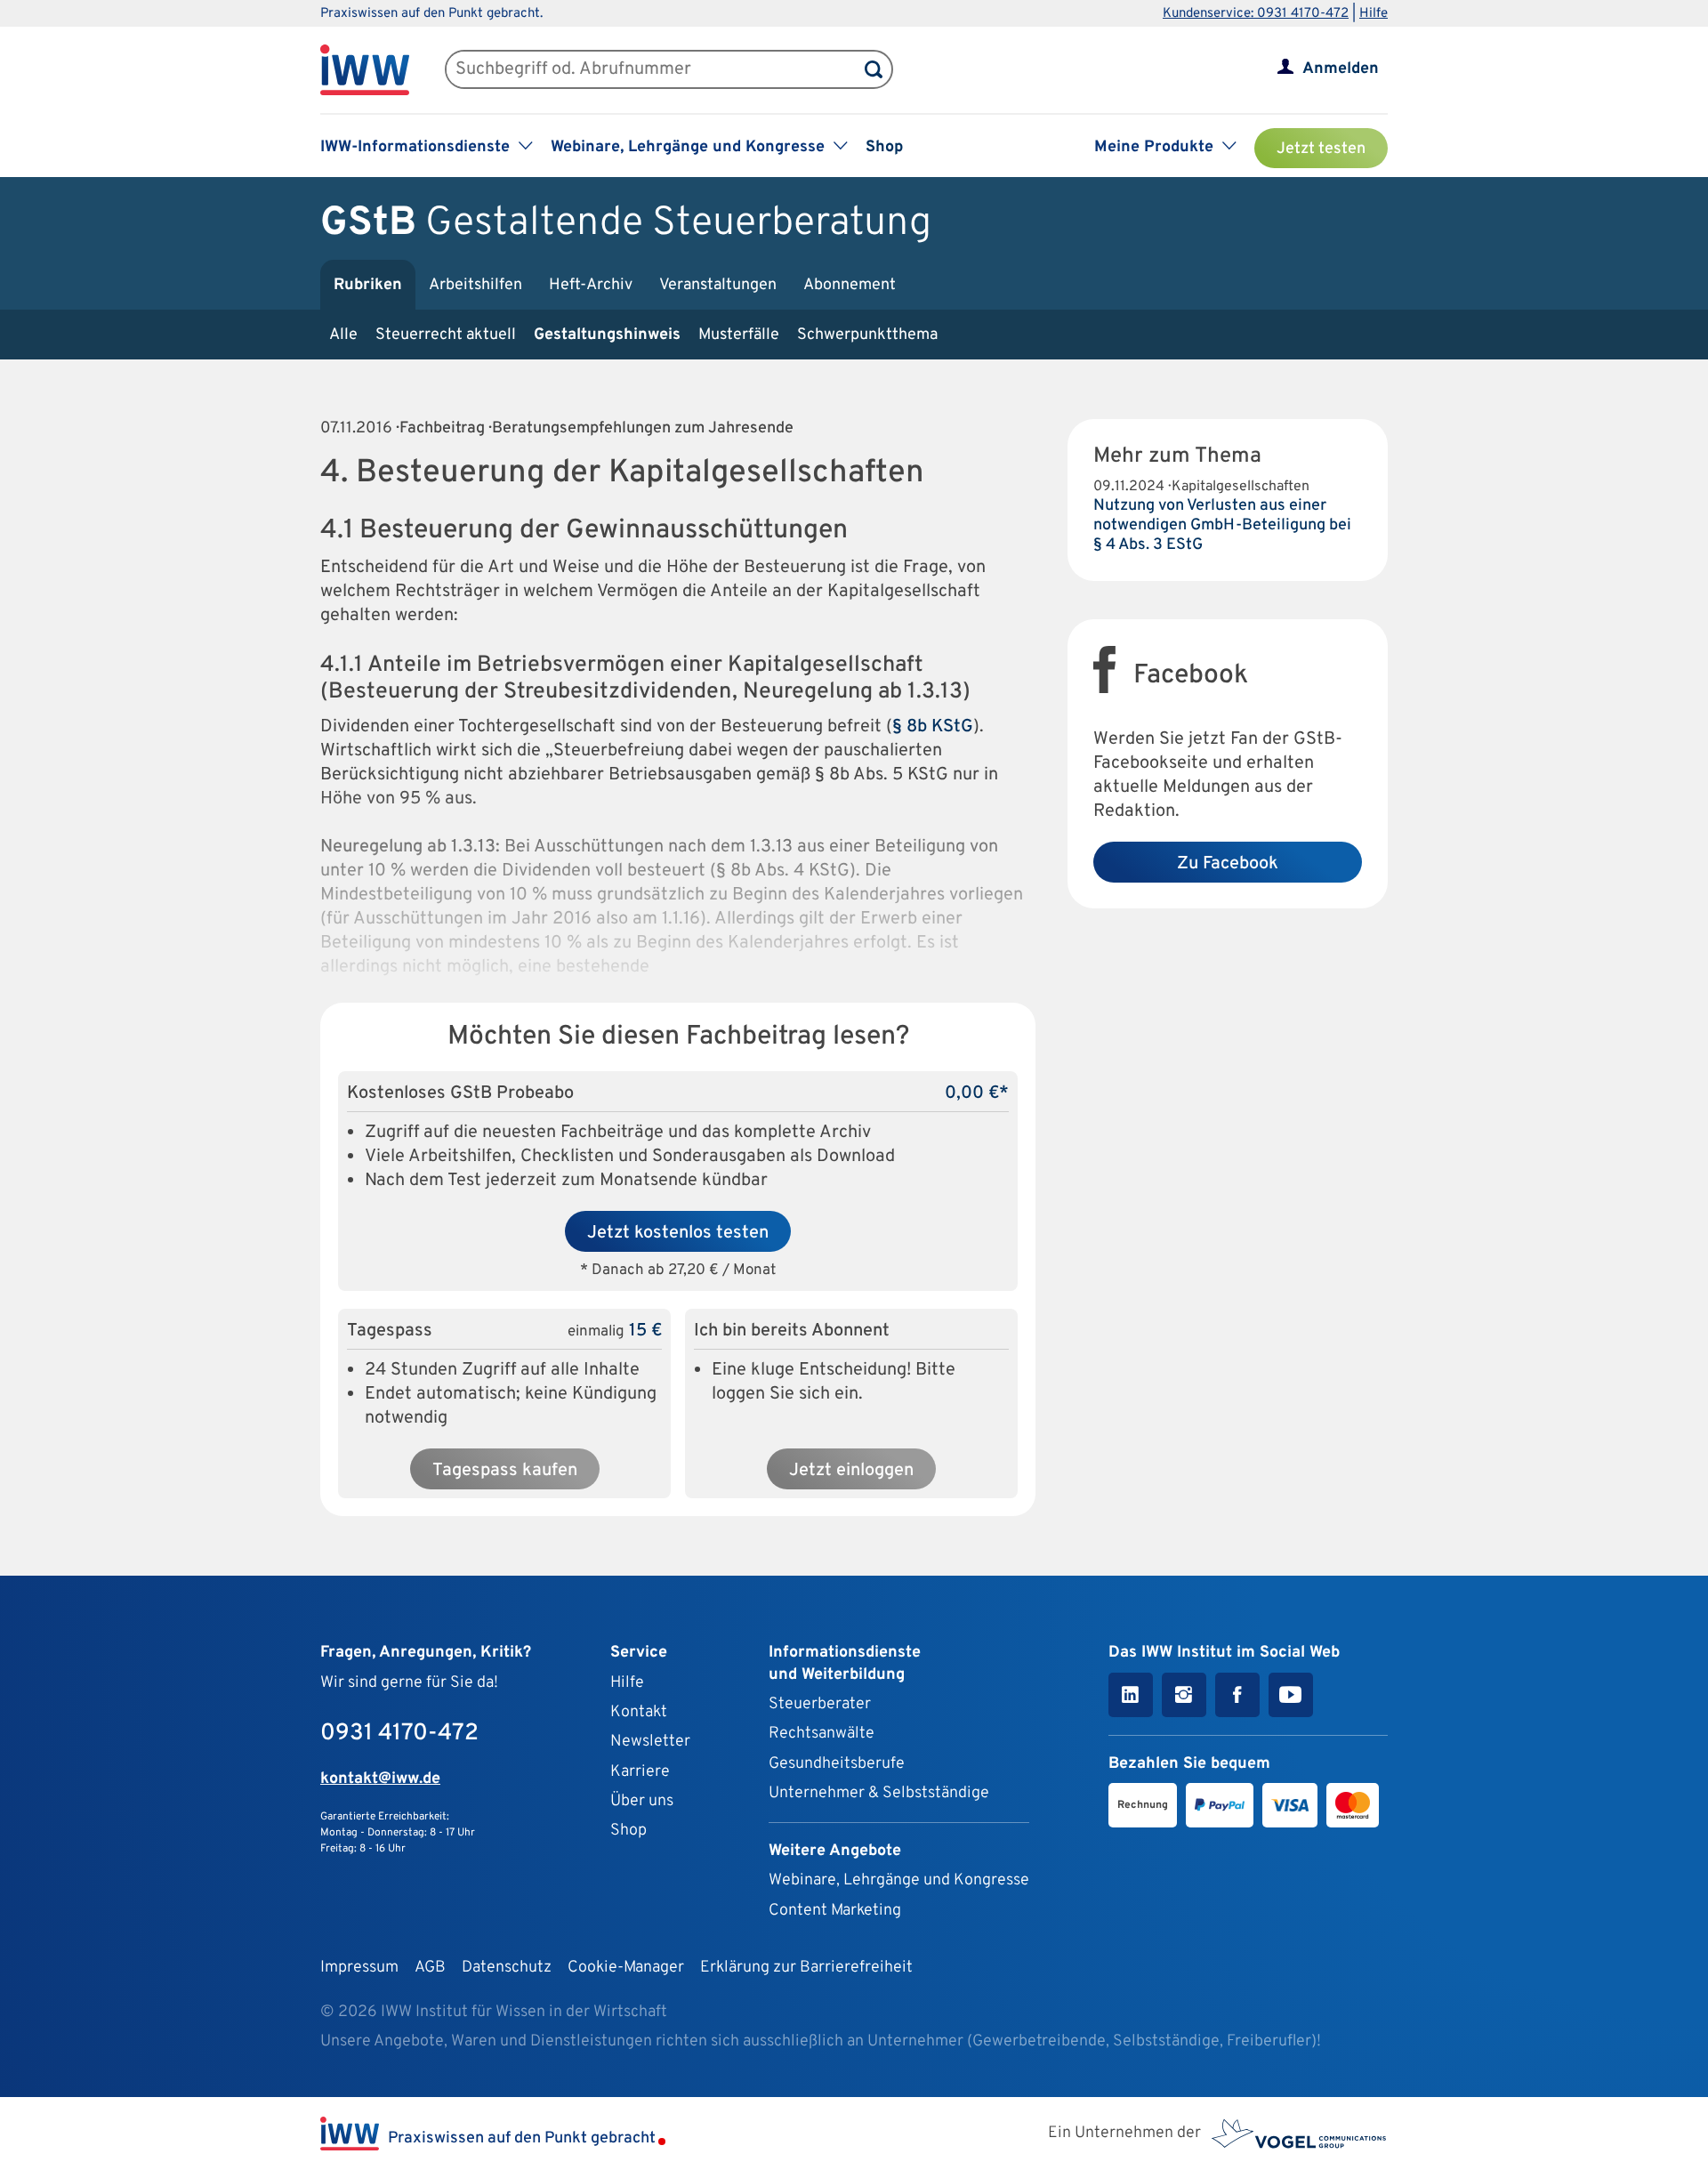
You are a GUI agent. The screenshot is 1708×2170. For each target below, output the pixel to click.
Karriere (640, 1772)
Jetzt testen (1321, 149)
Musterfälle (739, 335)
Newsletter (650, 1742)
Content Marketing (835, 1911)
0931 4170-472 (399, 1734)
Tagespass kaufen (505, 1471)
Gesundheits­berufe (837, 1764)
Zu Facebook (1228, 864)
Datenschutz (507, 1968)
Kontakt (639, 1712)
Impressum (359, 1968)
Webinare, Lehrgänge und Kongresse (899, 1880)
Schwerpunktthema (867, 335)
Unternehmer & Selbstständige (879, 1793)
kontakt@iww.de (380, 1779)
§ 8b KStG (933, 727)
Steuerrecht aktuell (446, 335)
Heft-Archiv (591, 285)
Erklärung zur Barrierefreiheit (806, 1968)
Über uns (642, 1801)
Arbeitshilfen (475, 285)
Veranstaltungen (718, 285)
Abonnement (850, 285)
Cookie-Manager (626, 1968)
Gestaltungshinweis (607, 335)
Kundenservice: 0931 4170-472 (1256, 14)
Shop (884, 147)
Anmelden (1341, 69)
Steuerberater (820, 1704)
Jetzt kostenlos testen (678, 1233)
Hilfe (1374, 14)
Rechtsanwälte (822, 1734)
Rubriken (368, 285)
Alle (343, 335)
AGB (430, 1968)
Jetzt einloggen (851, 1471)
